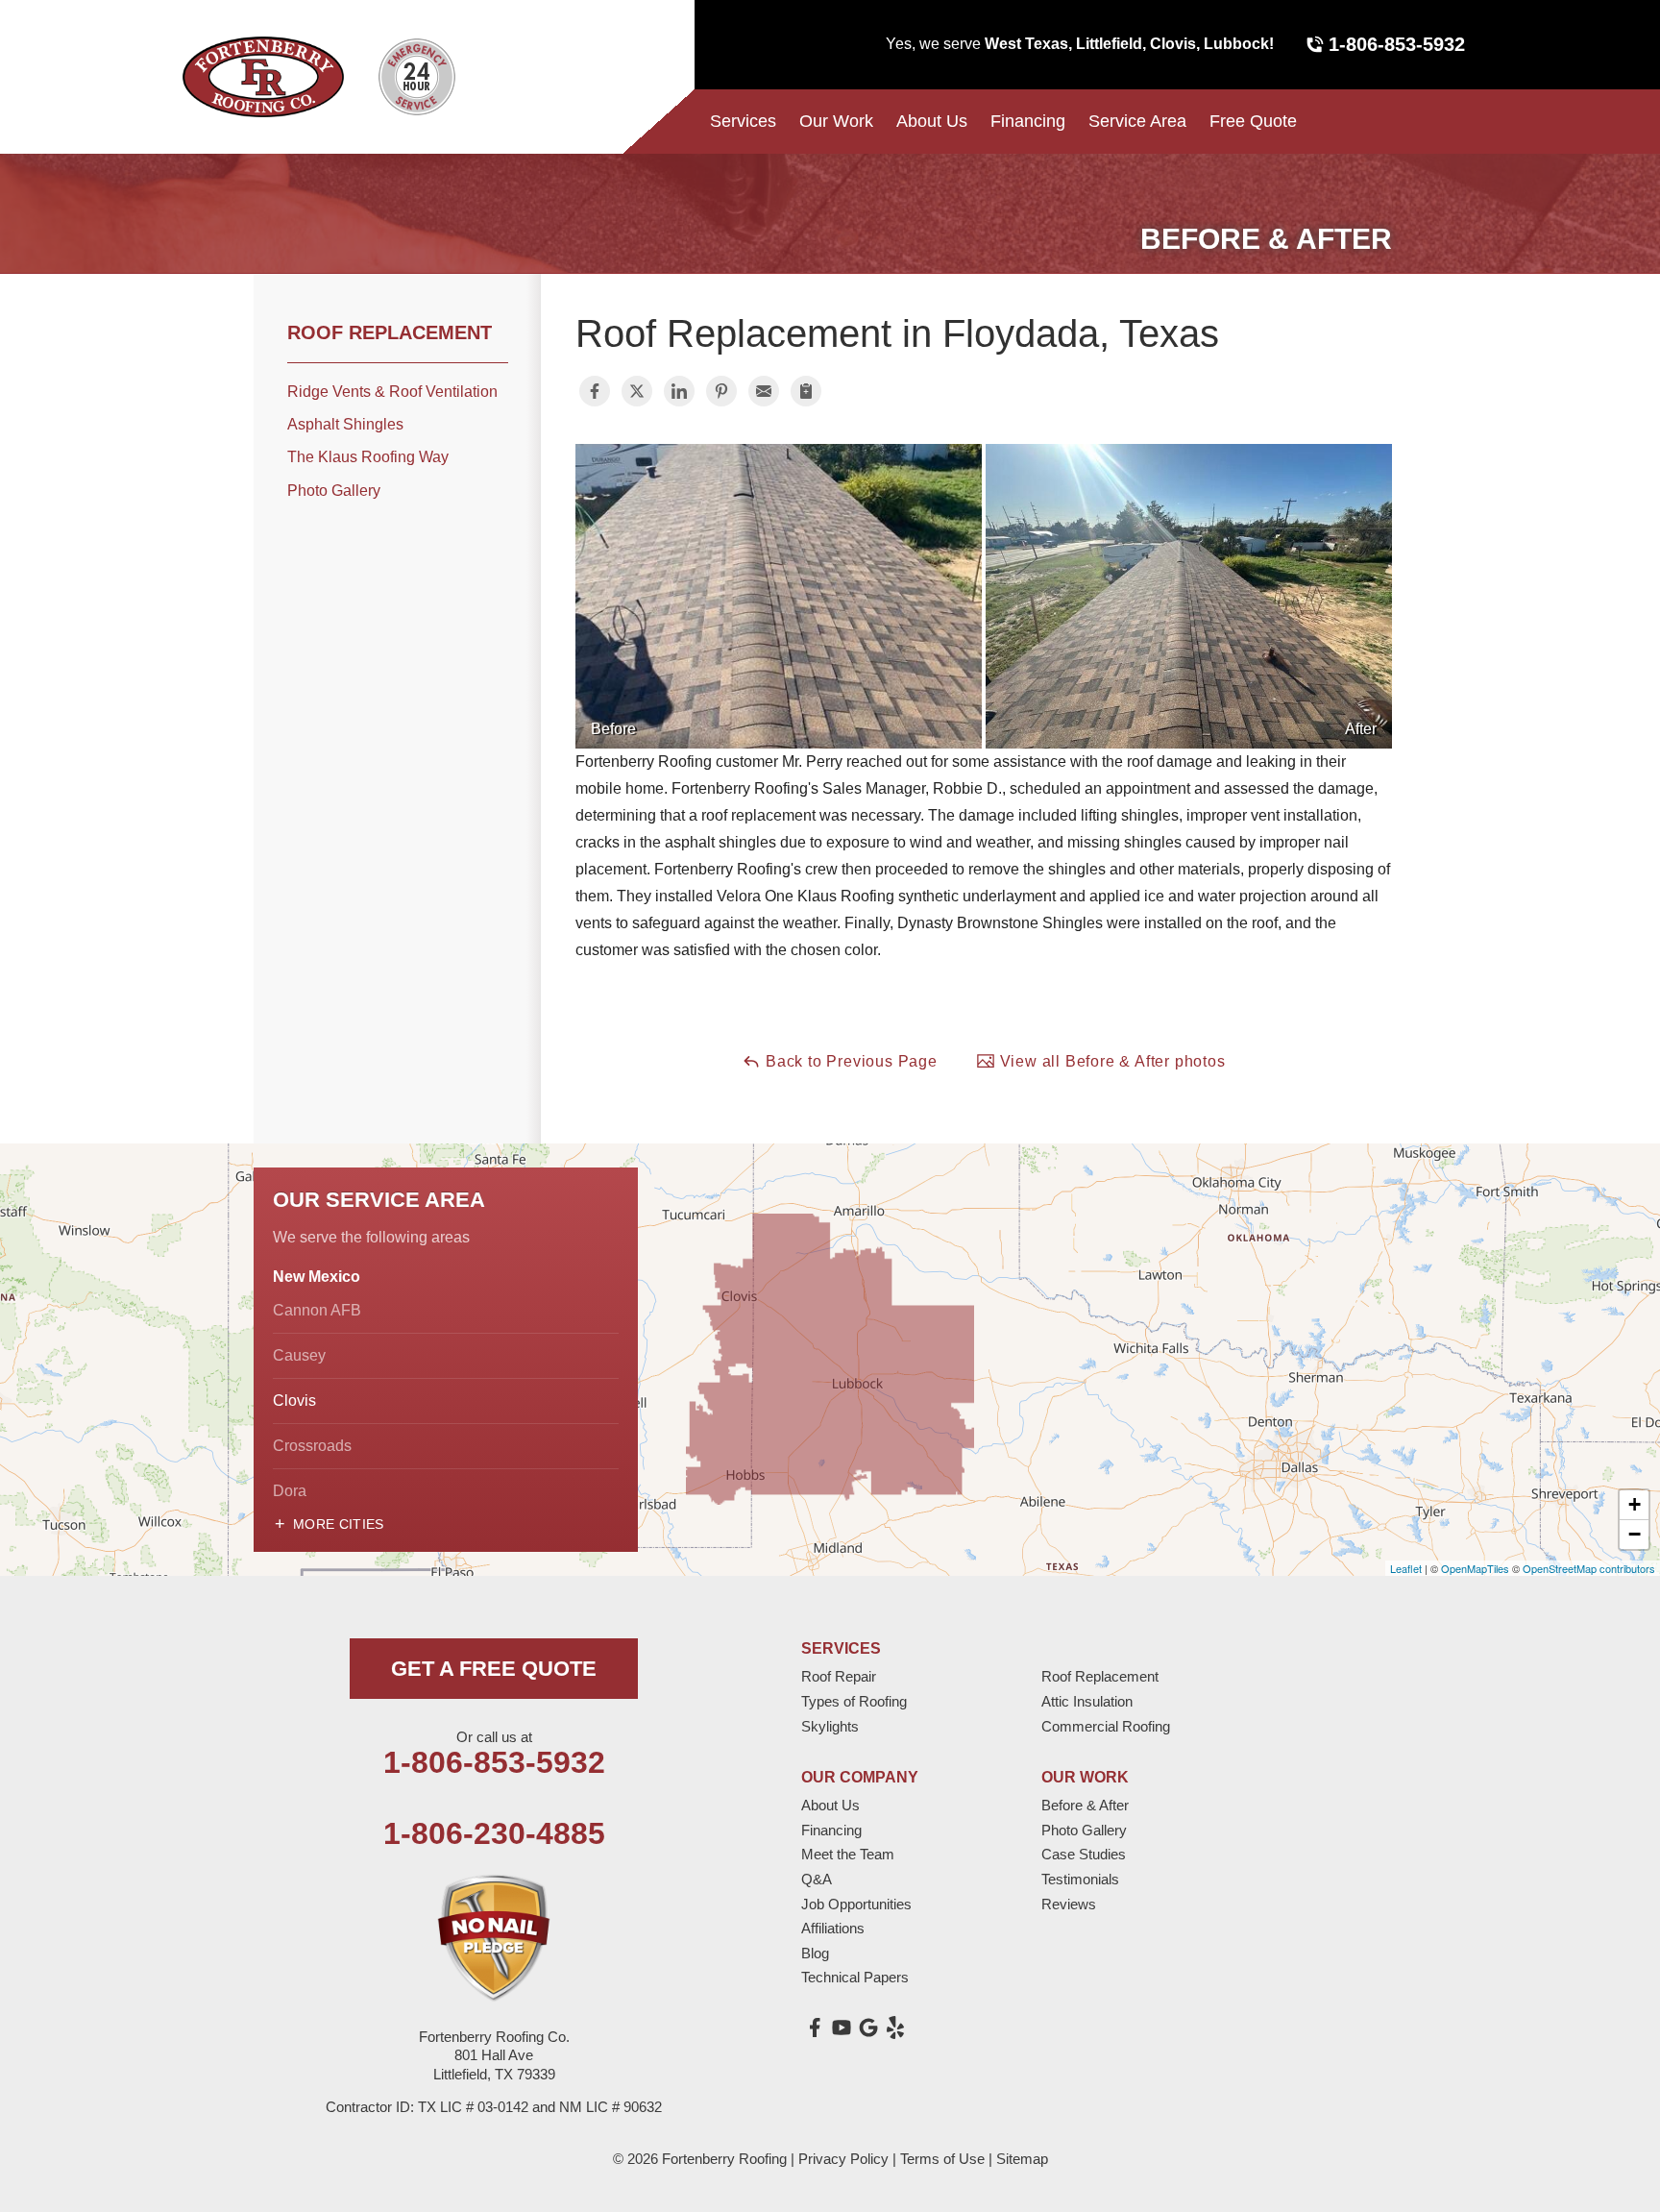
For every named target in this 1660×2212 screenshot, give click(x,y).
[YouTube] (842, 2028)
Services (743, 121)
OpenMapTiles (1475, 1568)
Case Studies (1084, 1854)
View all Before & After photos (1111, 1061)
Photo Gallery (334, 491)
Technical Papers (855, 1977)
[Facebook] (815, 2028)
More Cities (339, 1524)
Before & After (1085, 1805)
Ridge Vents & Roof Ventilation (392, 392)
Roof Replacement (390, 332)
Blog (815, 1953)
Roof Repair (839, 1676)
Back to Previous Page (849, 1061)
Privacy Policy (843, 2159)
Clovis (294, 1401)
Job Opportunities (856, 1904)
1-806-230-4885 (494, 1833)
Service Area (1137, 121)
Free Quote (1253, 121)
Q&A (817, 1879)
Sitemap (1022, 2159)
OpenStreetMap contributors (1589, 1568)
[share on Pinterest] (721, 391)
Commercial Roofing (1106, 1726)
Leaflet (1406, 1568)
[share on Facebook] (595, 391)
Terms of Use (942, 2159)
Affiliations (833, 1928)
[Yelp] (895, 2028)
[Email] (764, 391)
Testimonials (1080, 1879)
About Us (932, 121)
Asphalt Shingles (345, 424)
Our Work (836, 121)
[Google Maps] (868, 2028)
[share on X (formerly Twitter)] (637, 391)
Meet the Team (848, 1854)
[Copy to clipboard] (806, 391)
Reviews (1069, 1904)
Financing (1028, 121)
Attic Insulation (1087, 1701)
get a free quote (494, 1669)
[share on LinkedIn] (679, 391)
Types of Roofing (854, 1701)
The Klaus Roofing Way (368, 457)
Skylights (830, 1726)
